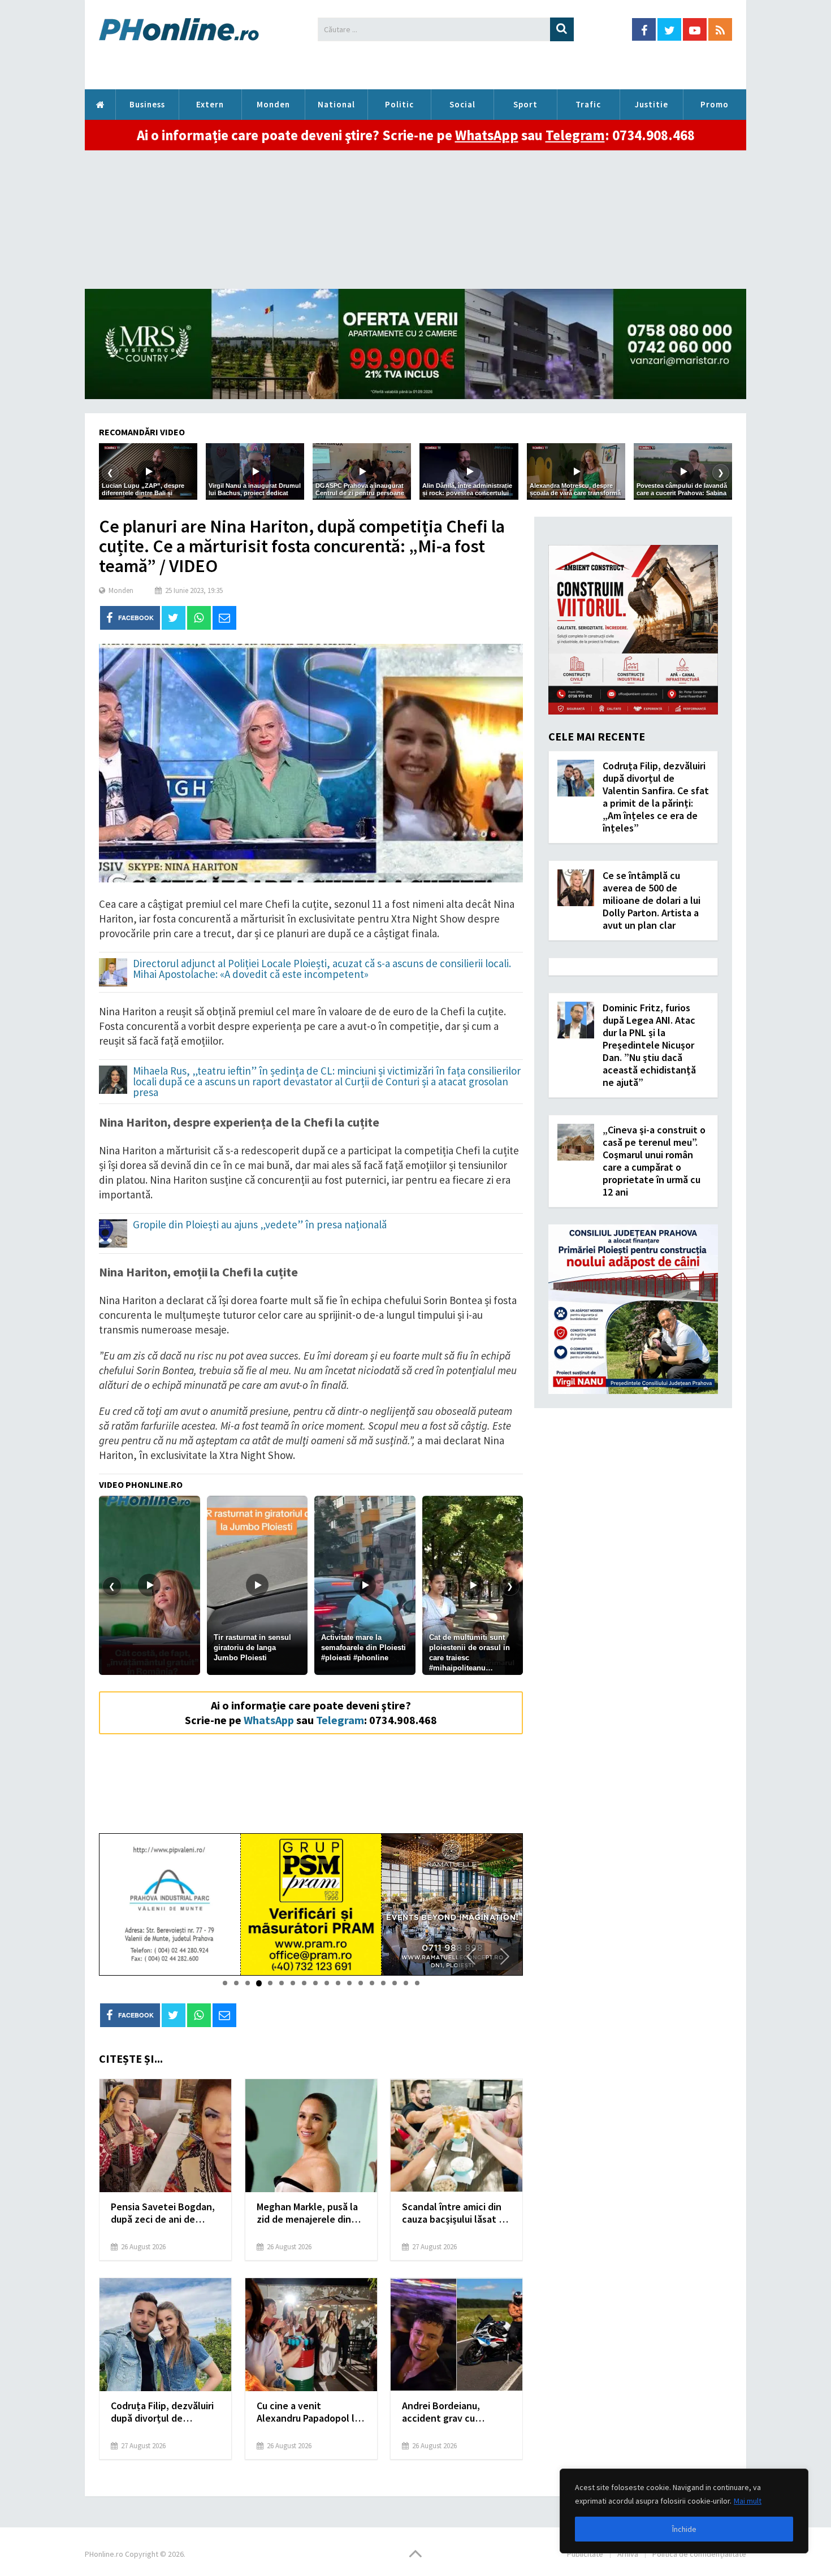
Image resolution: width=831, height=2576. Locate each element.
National (336, 104)
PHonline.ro (100, 105)
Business (147, 104)
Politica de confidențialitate (699, 2554)
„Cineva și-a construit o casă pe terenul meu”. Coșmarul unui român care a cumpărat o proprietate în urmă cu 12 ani (654, 1161)
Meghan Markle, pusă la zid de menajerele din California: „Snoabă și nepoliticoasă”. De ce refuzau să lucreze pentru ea (307, 2213)
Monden (273, 104)
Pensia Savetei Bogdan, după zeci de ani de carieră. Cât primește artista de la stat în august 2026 (163, 2213)
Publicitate (585, 2554)
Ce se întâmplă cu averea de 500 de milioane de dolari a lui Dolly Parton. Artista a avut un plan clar (652, 900)
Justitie (652, 104)
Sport (525, 104)
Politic (399, 104)
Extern (210, 104)
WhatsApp (487, 135)
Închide (684, 2529)
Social (462, 104)
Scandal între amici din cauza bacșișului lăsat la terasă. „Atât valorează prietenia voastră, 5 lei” (454, 2213)
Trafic (588, 104)
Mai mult (748, 2501)
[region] (684, 2511)
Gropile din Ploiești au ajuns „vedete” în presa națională (260, 1225)
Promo (715, 104)
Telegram (575, 135)
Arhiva (628, 2554)
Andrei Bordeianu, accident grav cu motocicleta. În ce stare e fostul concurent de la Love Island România (455, 2412)
